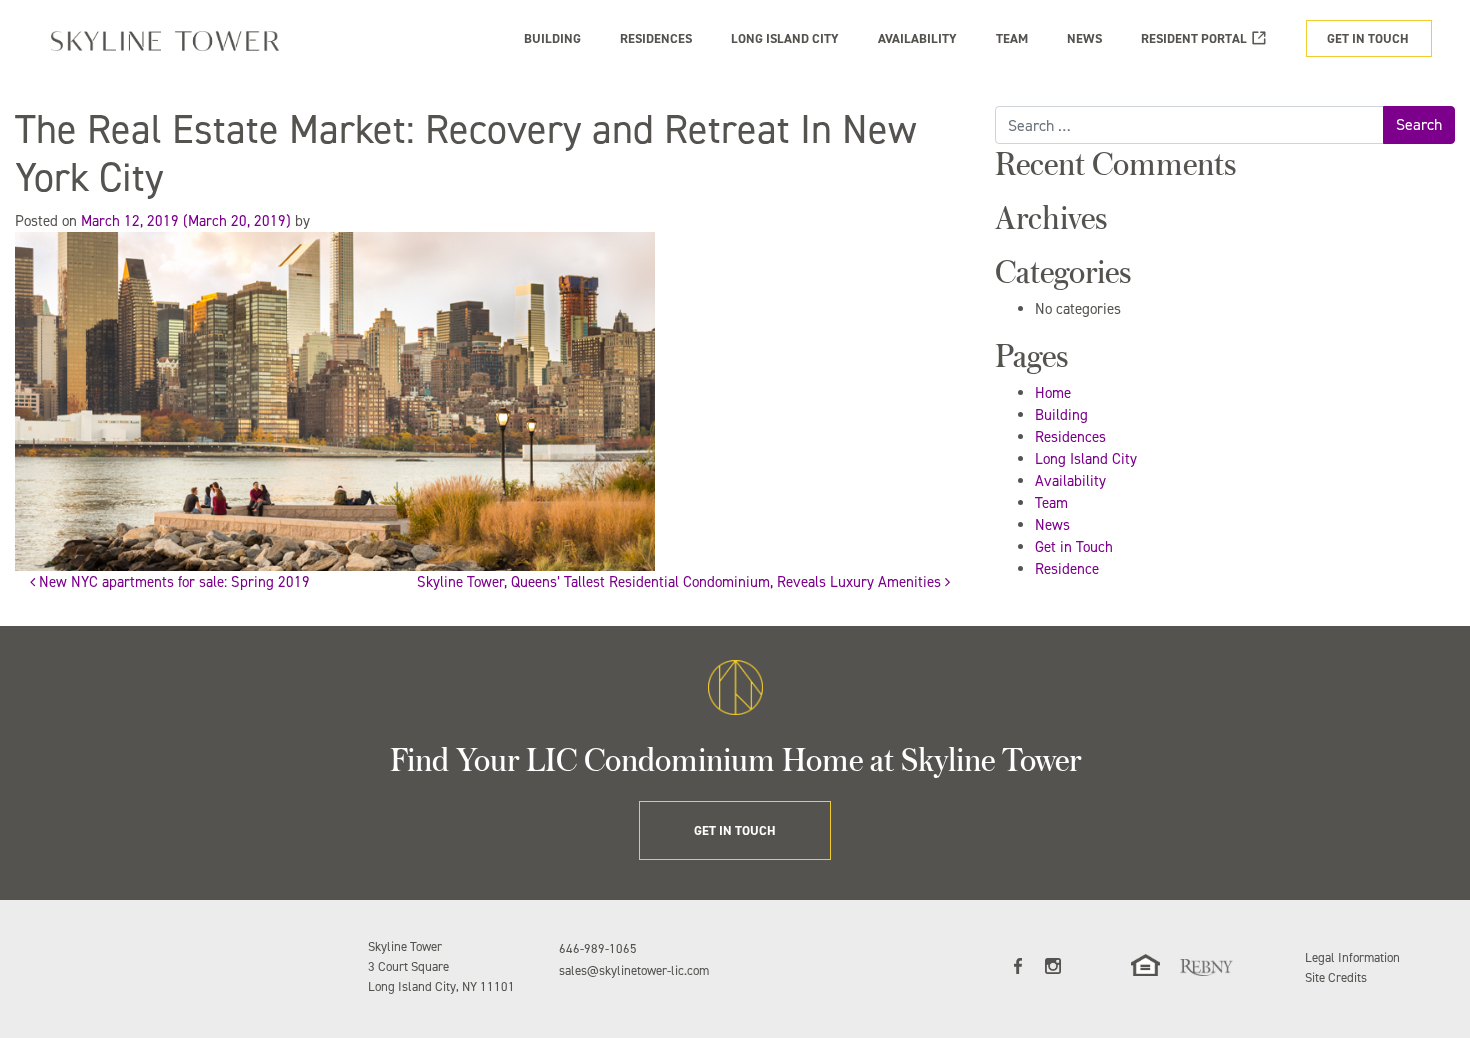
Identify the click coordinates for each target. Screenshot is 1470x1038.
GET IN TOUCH (1368, 38)
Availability (1070, 481)
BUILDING (552, 38)
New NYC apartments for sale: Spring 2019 (172, 582)
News (1052, 525)
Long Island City (1086, 459)
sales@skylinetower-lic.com (634, 970)
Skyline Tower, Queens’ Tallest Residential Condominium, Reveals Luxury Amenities (681, 582)
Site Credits (1336, 977)
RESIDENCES (656, 38)
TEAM (1012, 38)
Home (1053, 393)
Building (1061, 415)
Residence (1067, 569)
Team (1051, 503)
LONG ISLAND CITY (785, 38)
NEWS (1084, 38)
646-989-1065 (598, 948)
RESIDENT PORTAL (1194, 38)
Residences (1070, 437)
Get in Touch (1074, 547)
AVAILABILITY (917, 38)
